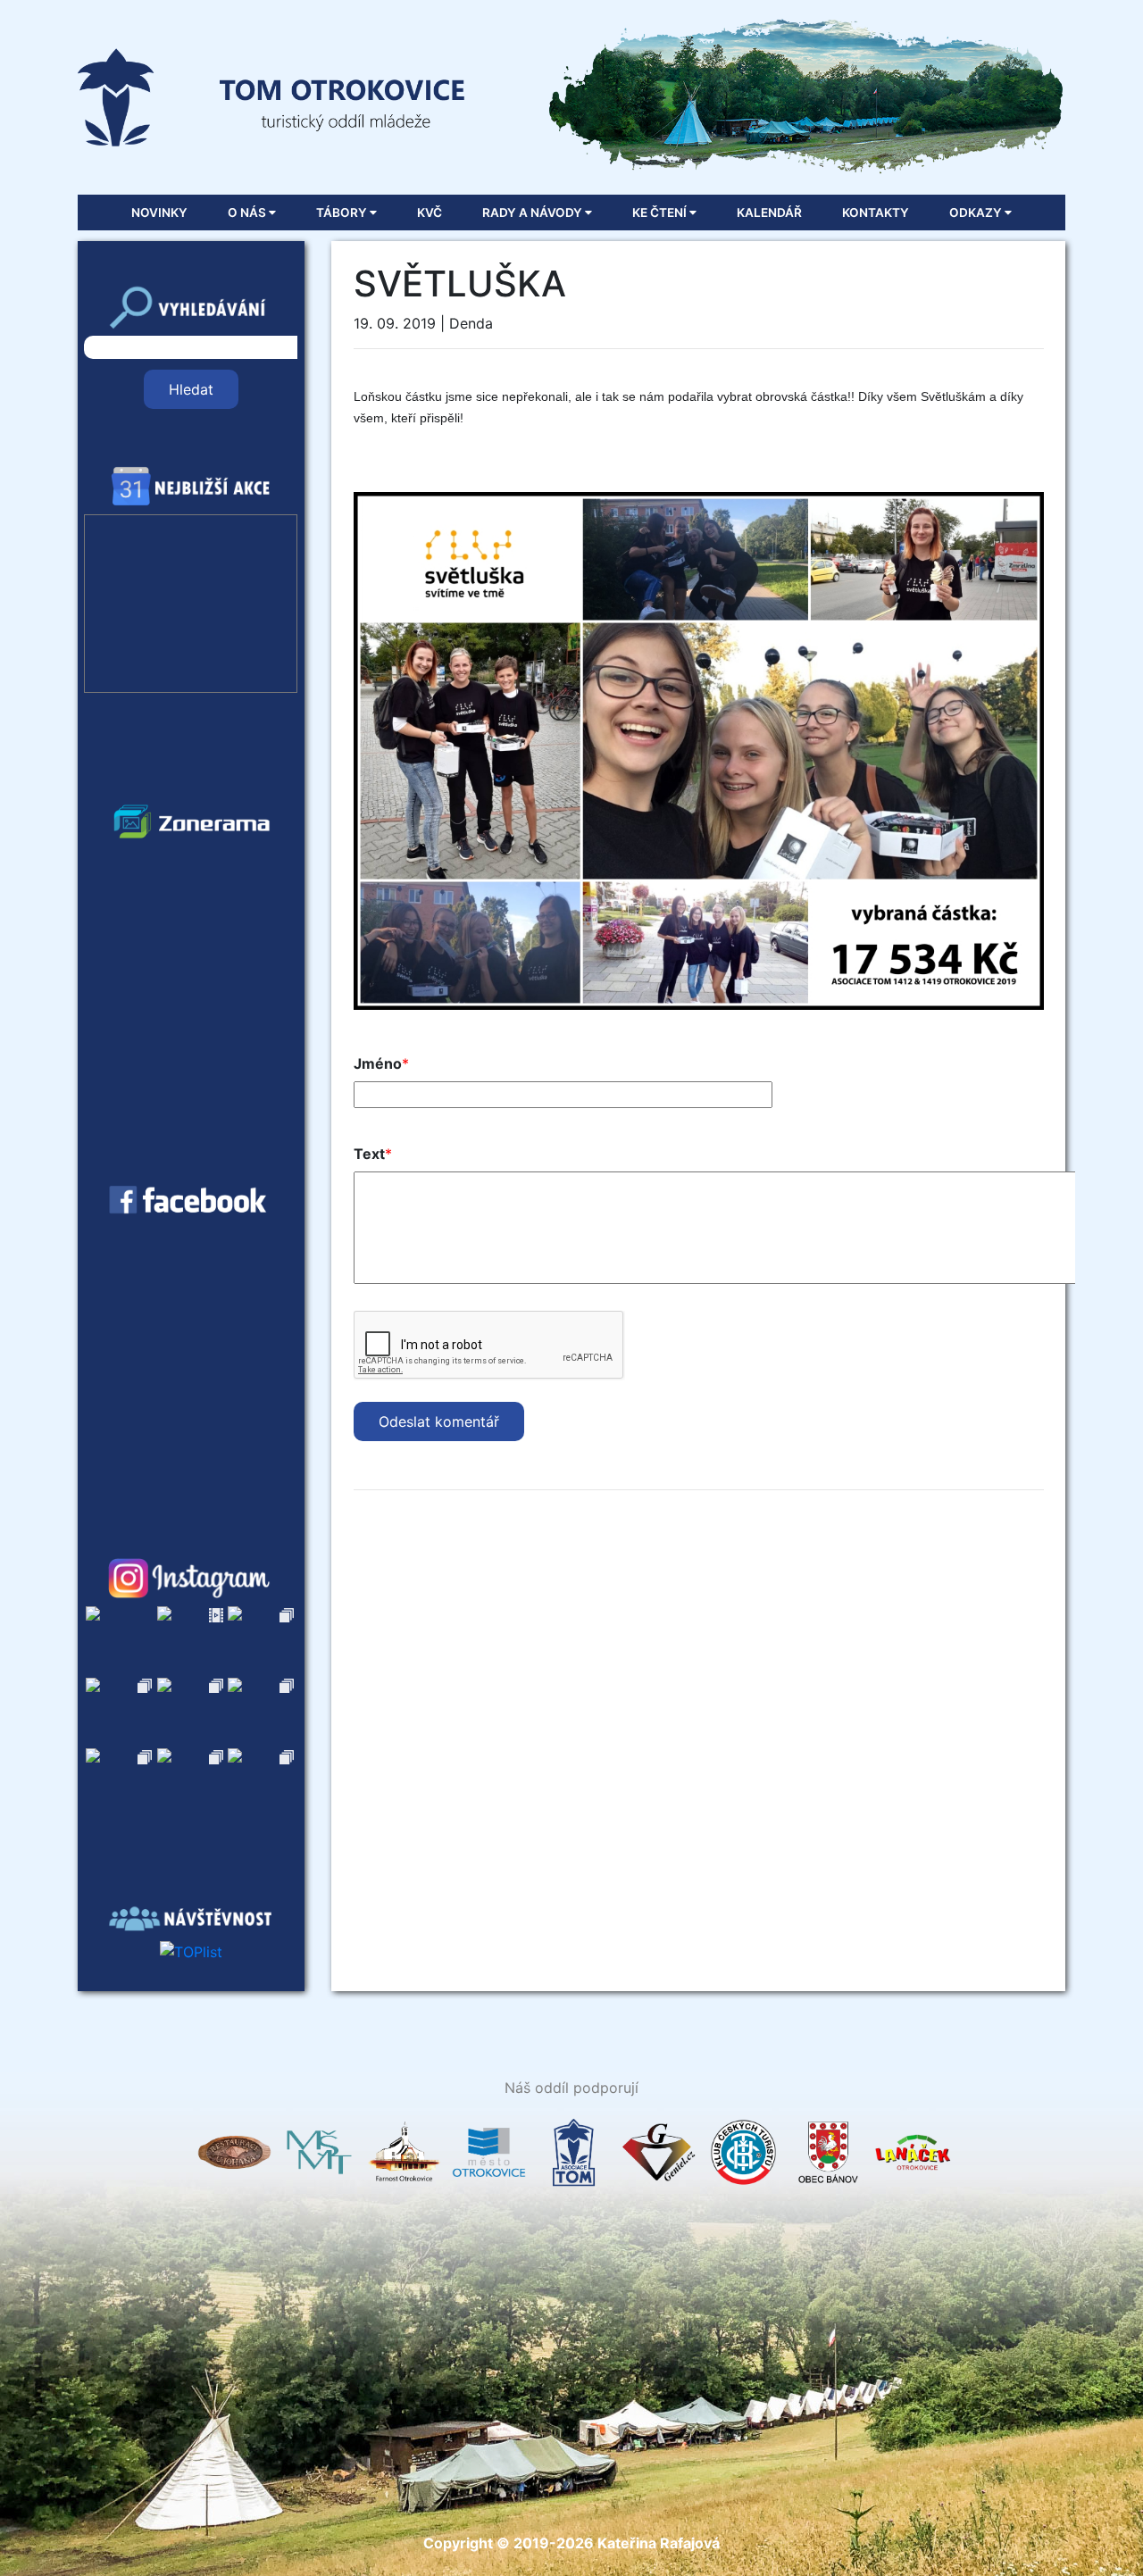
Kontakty (876, 213)
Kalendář (769, 213)
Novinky (159, 213)
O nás (248, 213)
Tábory (343, 213)
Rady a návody (534, 213)
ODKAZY (977, 213)
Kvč (430, 213)
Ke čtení (661, 213)
